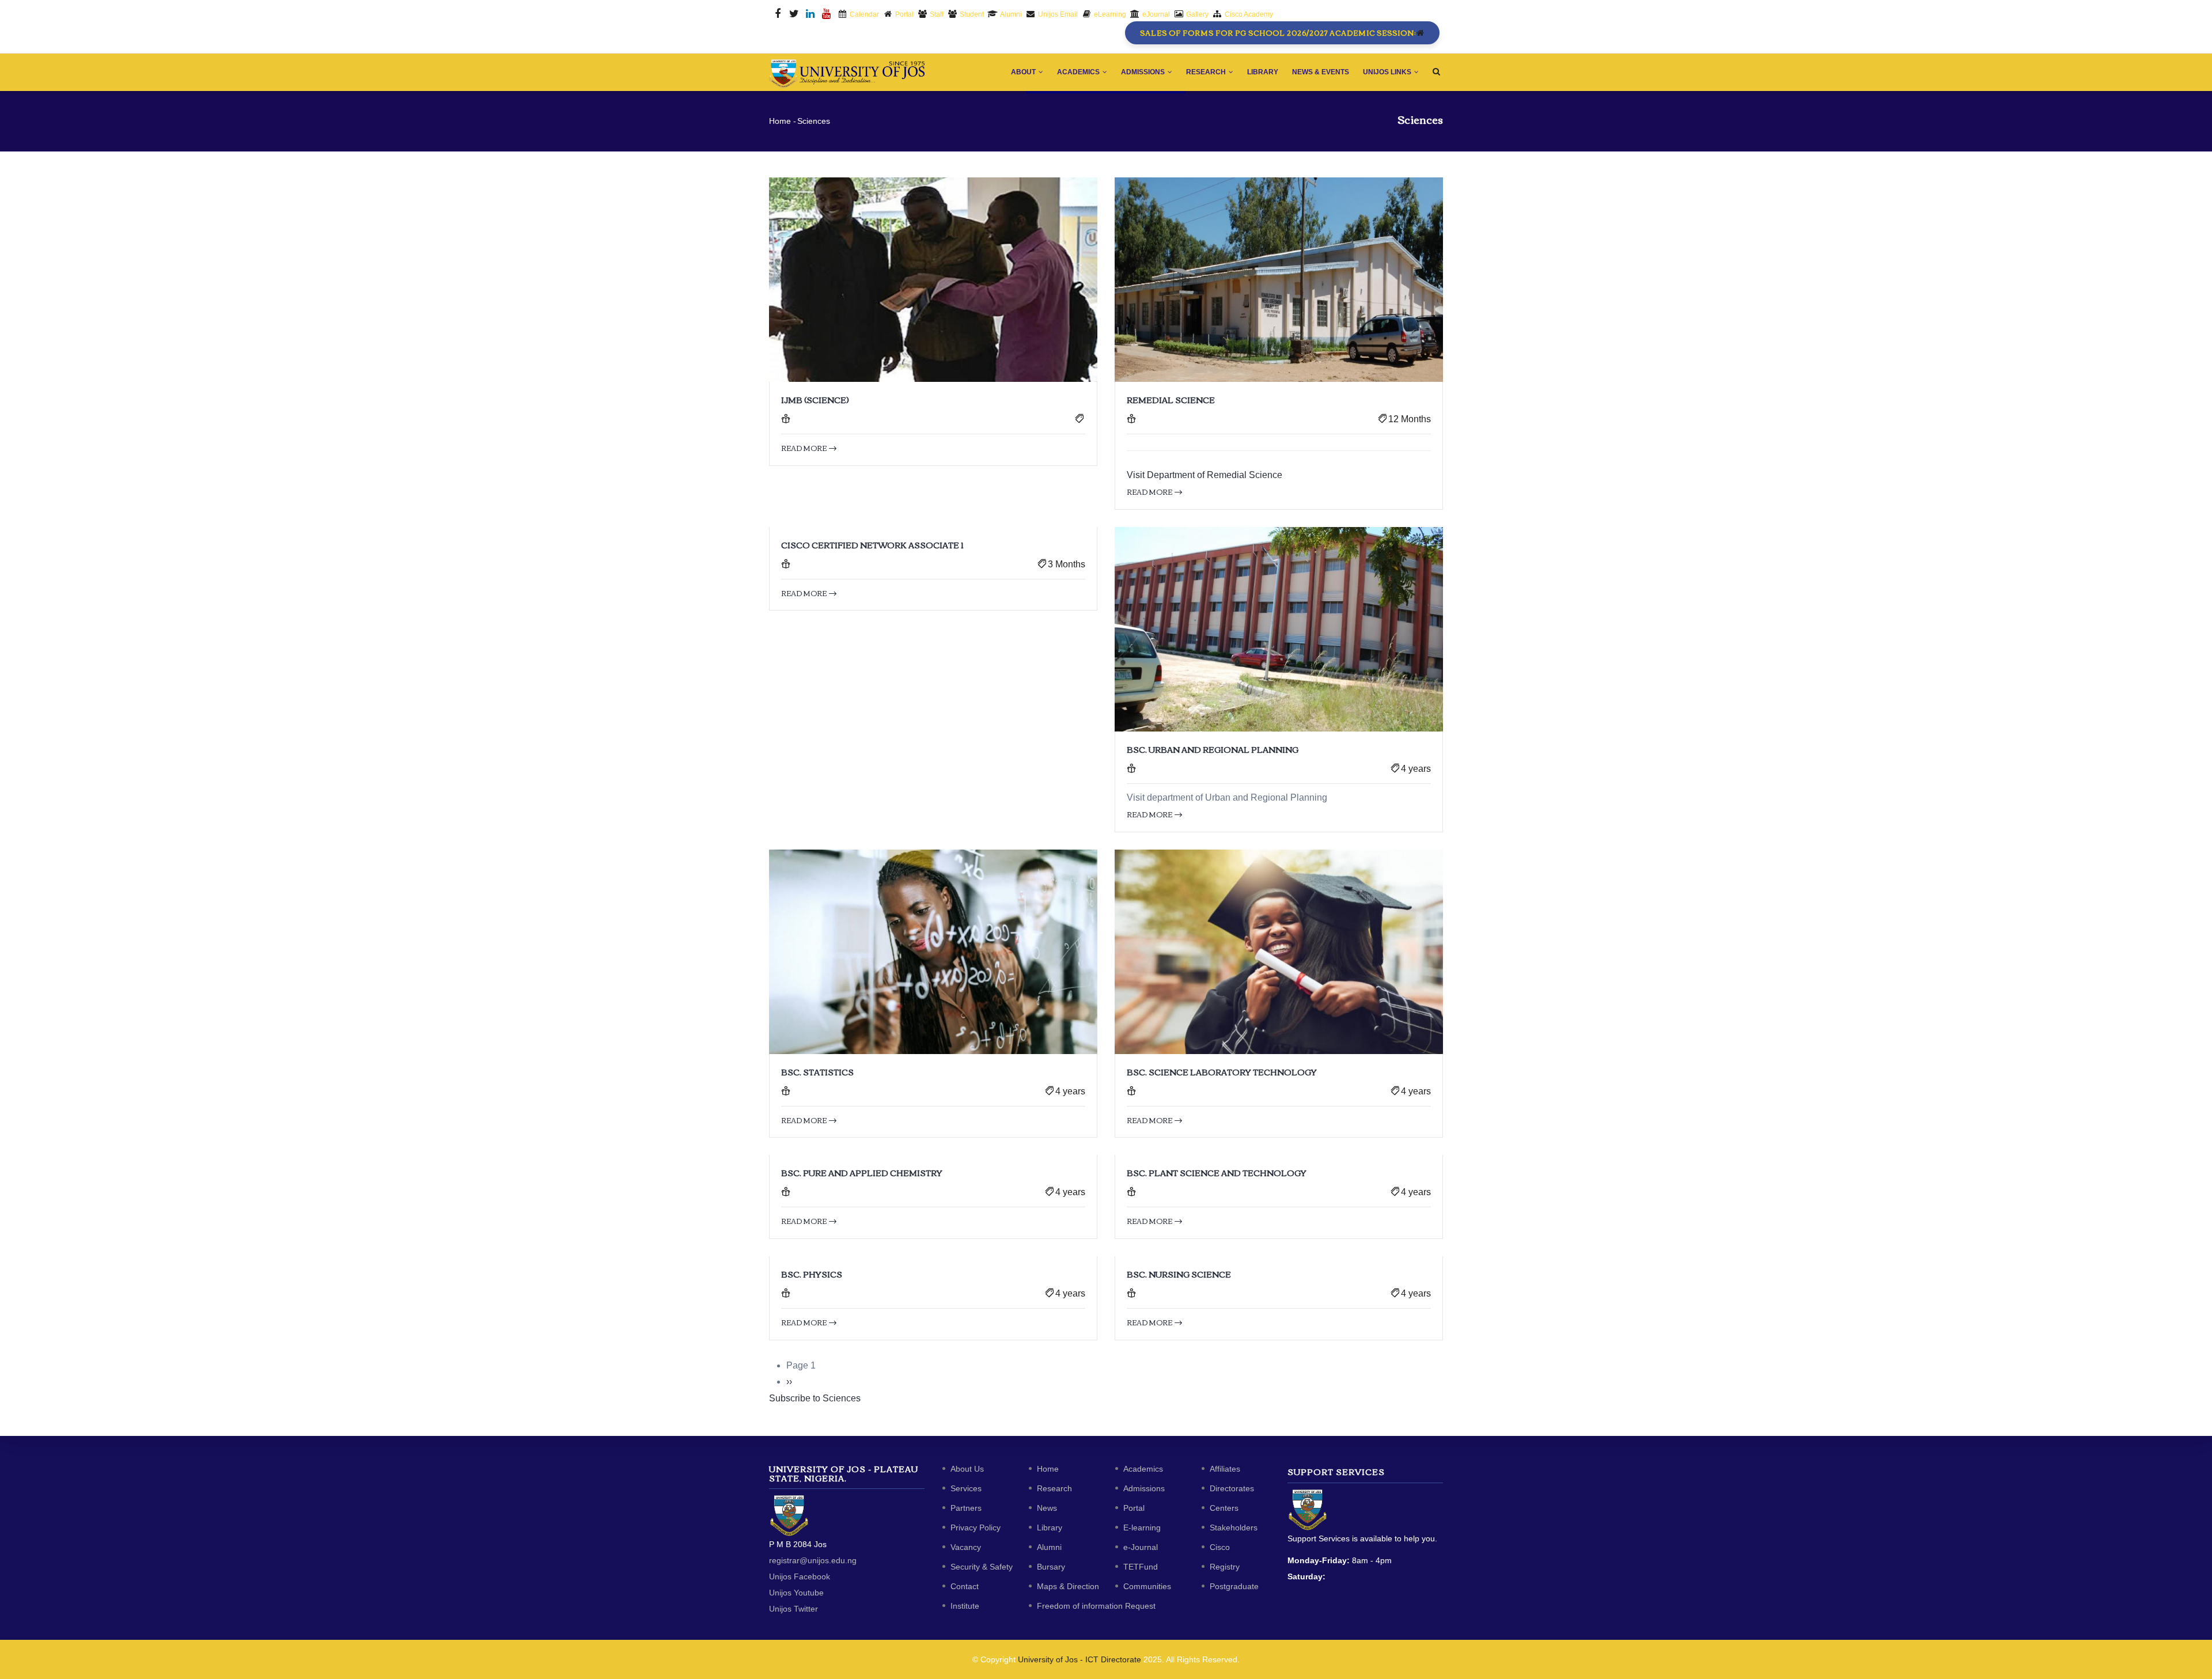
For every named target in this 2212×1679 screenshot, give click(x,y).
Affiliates (1225, 1469)
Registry (1225, 1567)
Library (1263, 72)
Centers (1224, 1508)
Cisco (1220, 1547)
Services (966, 1488)
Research (1207, 72)
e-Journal (1141, 1547)
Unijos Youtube (796, 1593)
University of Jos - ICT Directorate (1080, 1659)
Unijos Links (1388, 72)
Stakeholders (1234, 1528)
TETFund (1141, 1567)
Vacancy (966, 1547)
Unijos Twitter (793, 1609)
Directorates (1232, 1488)
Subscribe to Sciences (815, 1398)
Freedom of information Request (1096, 1606)
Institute (965, 1606)
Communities (1147, 1586)
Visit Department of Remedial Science (1205, 475)
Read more (804, 448)
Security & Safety (982, 1567)
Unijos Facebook (800, 1576)
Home (780, 121)
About (1024, 72)
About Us (967, 1469)
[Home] (847, 71)
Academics (1079, 72)
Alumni (1049, 1547)
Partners (966, 1508)
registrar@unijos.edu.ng (813, 1560)
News (1047, 1508)
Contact (965, 1586)
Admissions (1144, 72)
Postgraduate (1234, 1586)
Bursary (1051, 1567)
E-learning (1142, 1528)
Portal (1134, 1508)
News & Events (1321, 72)
